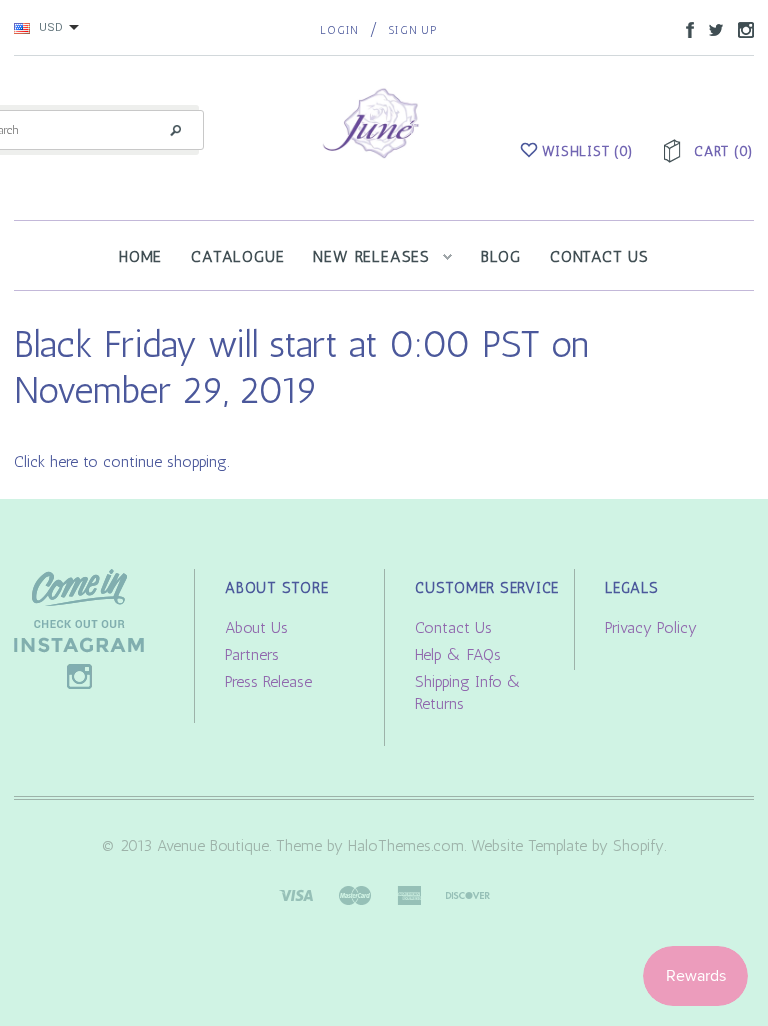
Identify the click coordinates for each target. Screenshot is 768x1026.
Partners (252, 654)
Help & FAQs (458, 654)
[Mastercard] (355, 893)
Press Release (268, 681)
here (64, 461)
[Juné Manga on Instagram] (741, 28)
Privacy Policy (651, 627)
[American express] (409, 893)
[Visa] (296, 893)
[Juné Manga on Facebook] (685, 28)
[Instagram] (79, 627)
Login (339, 30)
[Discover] (468, 893)
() (588, 151)
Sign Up (412, 30)
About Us (256, 627)
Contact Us (453, 627)
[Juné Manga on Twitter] (711, 28)
